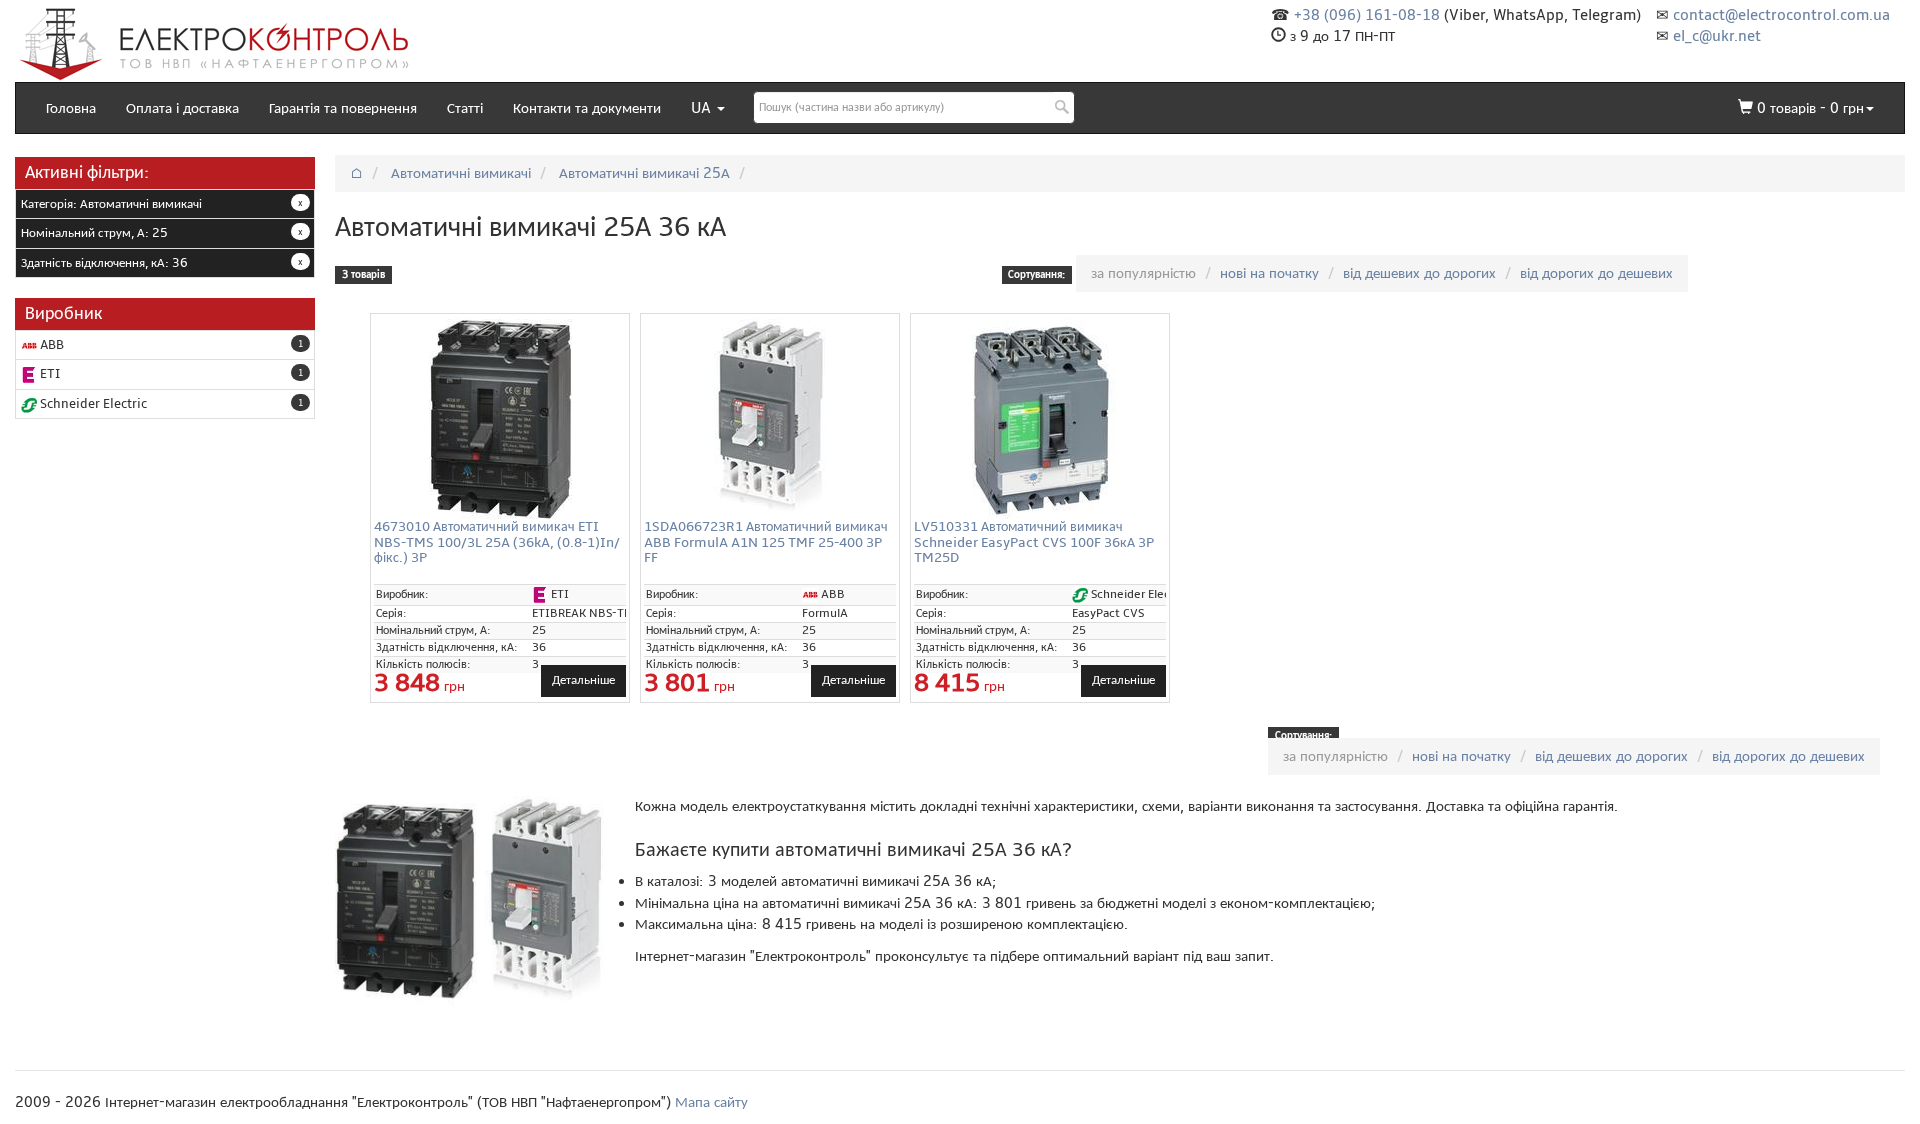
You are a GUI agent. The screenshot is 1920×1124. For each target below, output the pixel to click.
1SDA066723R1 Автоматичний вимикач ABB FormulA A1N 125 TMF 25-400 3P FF (766, 542)
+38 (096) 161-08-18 (1367, 15)
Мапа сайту (711, 1102)
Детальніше (583, 680)
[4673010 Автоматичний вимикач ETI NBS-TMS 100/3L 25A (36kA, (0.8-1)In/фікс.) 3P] (500, 419)
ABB (50, 345)
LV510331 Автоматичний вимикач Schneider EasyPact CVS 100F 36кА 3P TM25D (1034, 542)
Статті (465, 108)
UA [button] (703, 108)
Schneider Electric (92, 404)
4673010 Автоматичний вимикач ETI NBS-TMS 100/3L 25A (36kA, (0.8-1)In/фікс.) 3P (497, 542)
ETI (48, 374)
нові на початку (1269, 273)
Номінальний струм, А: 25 (94, 233)
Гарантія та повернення (343, 108)
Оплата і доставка (182, 108)
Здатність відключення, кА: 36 (104, 263)
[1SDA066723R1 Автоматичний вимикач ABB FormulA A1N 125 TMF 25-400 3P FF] (770, 419)
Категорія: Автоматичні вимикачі (111, 204)
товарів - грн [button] (1810, 108)
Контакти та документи (587, 108)
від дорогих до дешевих (1596, 273)
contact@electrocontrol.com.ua (1781, 15)
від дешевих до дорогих (1419, 273)
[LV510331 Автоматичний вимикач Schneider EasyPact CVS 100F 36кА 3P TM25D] (1040, 419)
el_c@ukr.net (1717, 36)
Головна (71, 108)
